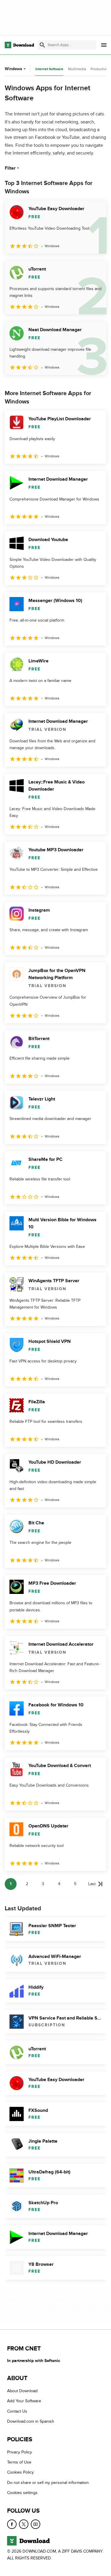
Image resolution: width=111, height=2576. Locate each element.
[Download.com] (19, 45)
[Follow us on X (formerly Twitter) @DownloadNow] (24, 2524)
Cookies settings (22, 2493)
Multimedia (77, 69)
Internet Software (49, 69)
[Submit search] (42, 45)
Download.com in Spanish (31, 2421)
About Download (22, 2391)
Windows (13, 69)
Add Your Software (24, 2401)
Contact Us (17, 2411)
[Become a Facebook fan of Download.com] (12, 2524)
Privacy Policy (20, 2452)
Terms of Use (19, 2462)
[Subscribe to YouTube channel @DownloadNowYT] (36, 2524)
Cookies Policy (20, 2473)
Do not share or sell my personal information (48, 2483)
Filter (10, 168)
